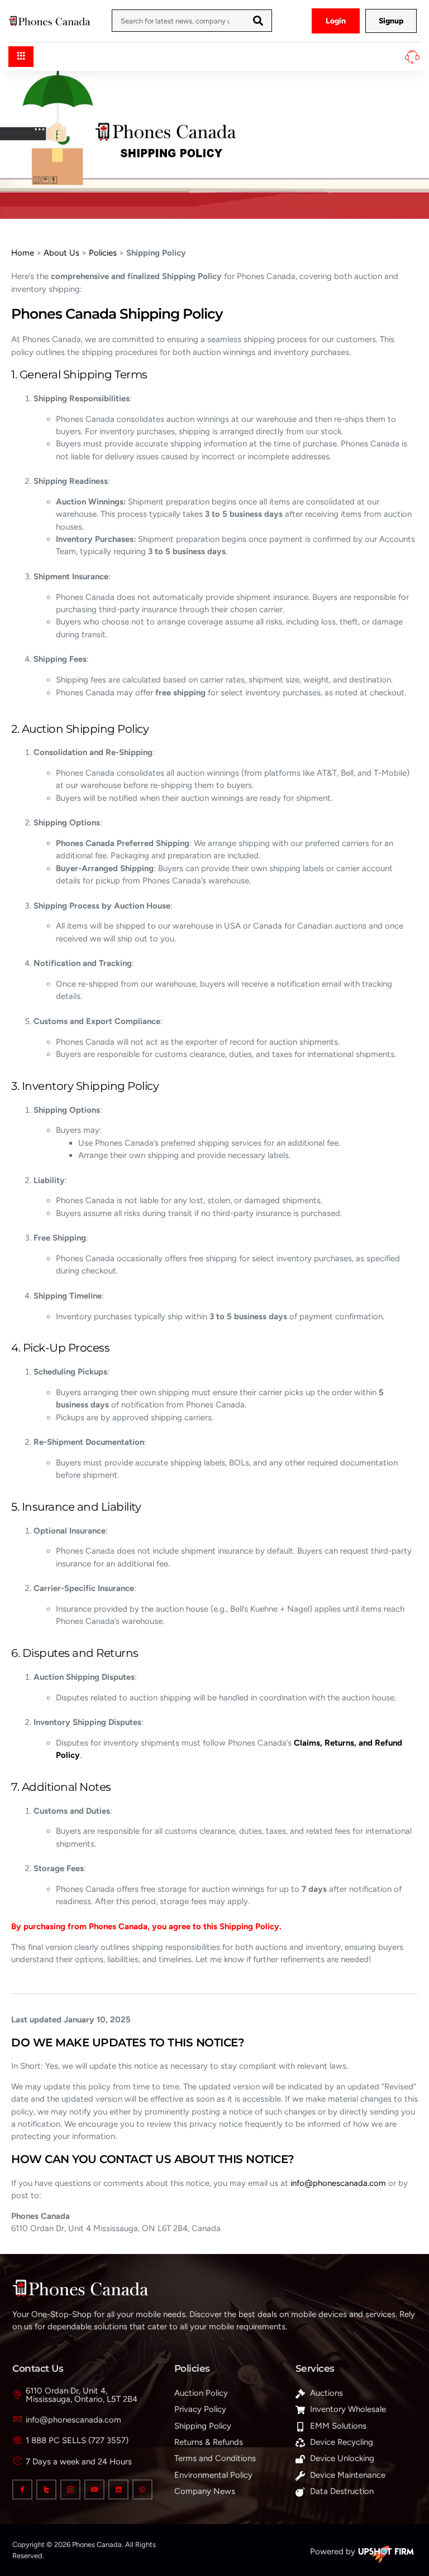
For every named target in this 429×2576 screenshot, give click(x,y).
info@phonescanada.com (338, 2183)
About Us (61, 253)
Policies (103, 253)
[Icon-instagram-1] (70, 2490)
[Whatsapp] (142, 2490)
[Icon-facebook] (22, 2490)
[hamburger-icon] (21, 57)
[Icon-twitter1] (46, 2490)
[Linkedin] (118, 2490)
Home (23, 253)
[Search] (258, 21)
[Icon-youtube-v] (94, 2490)
